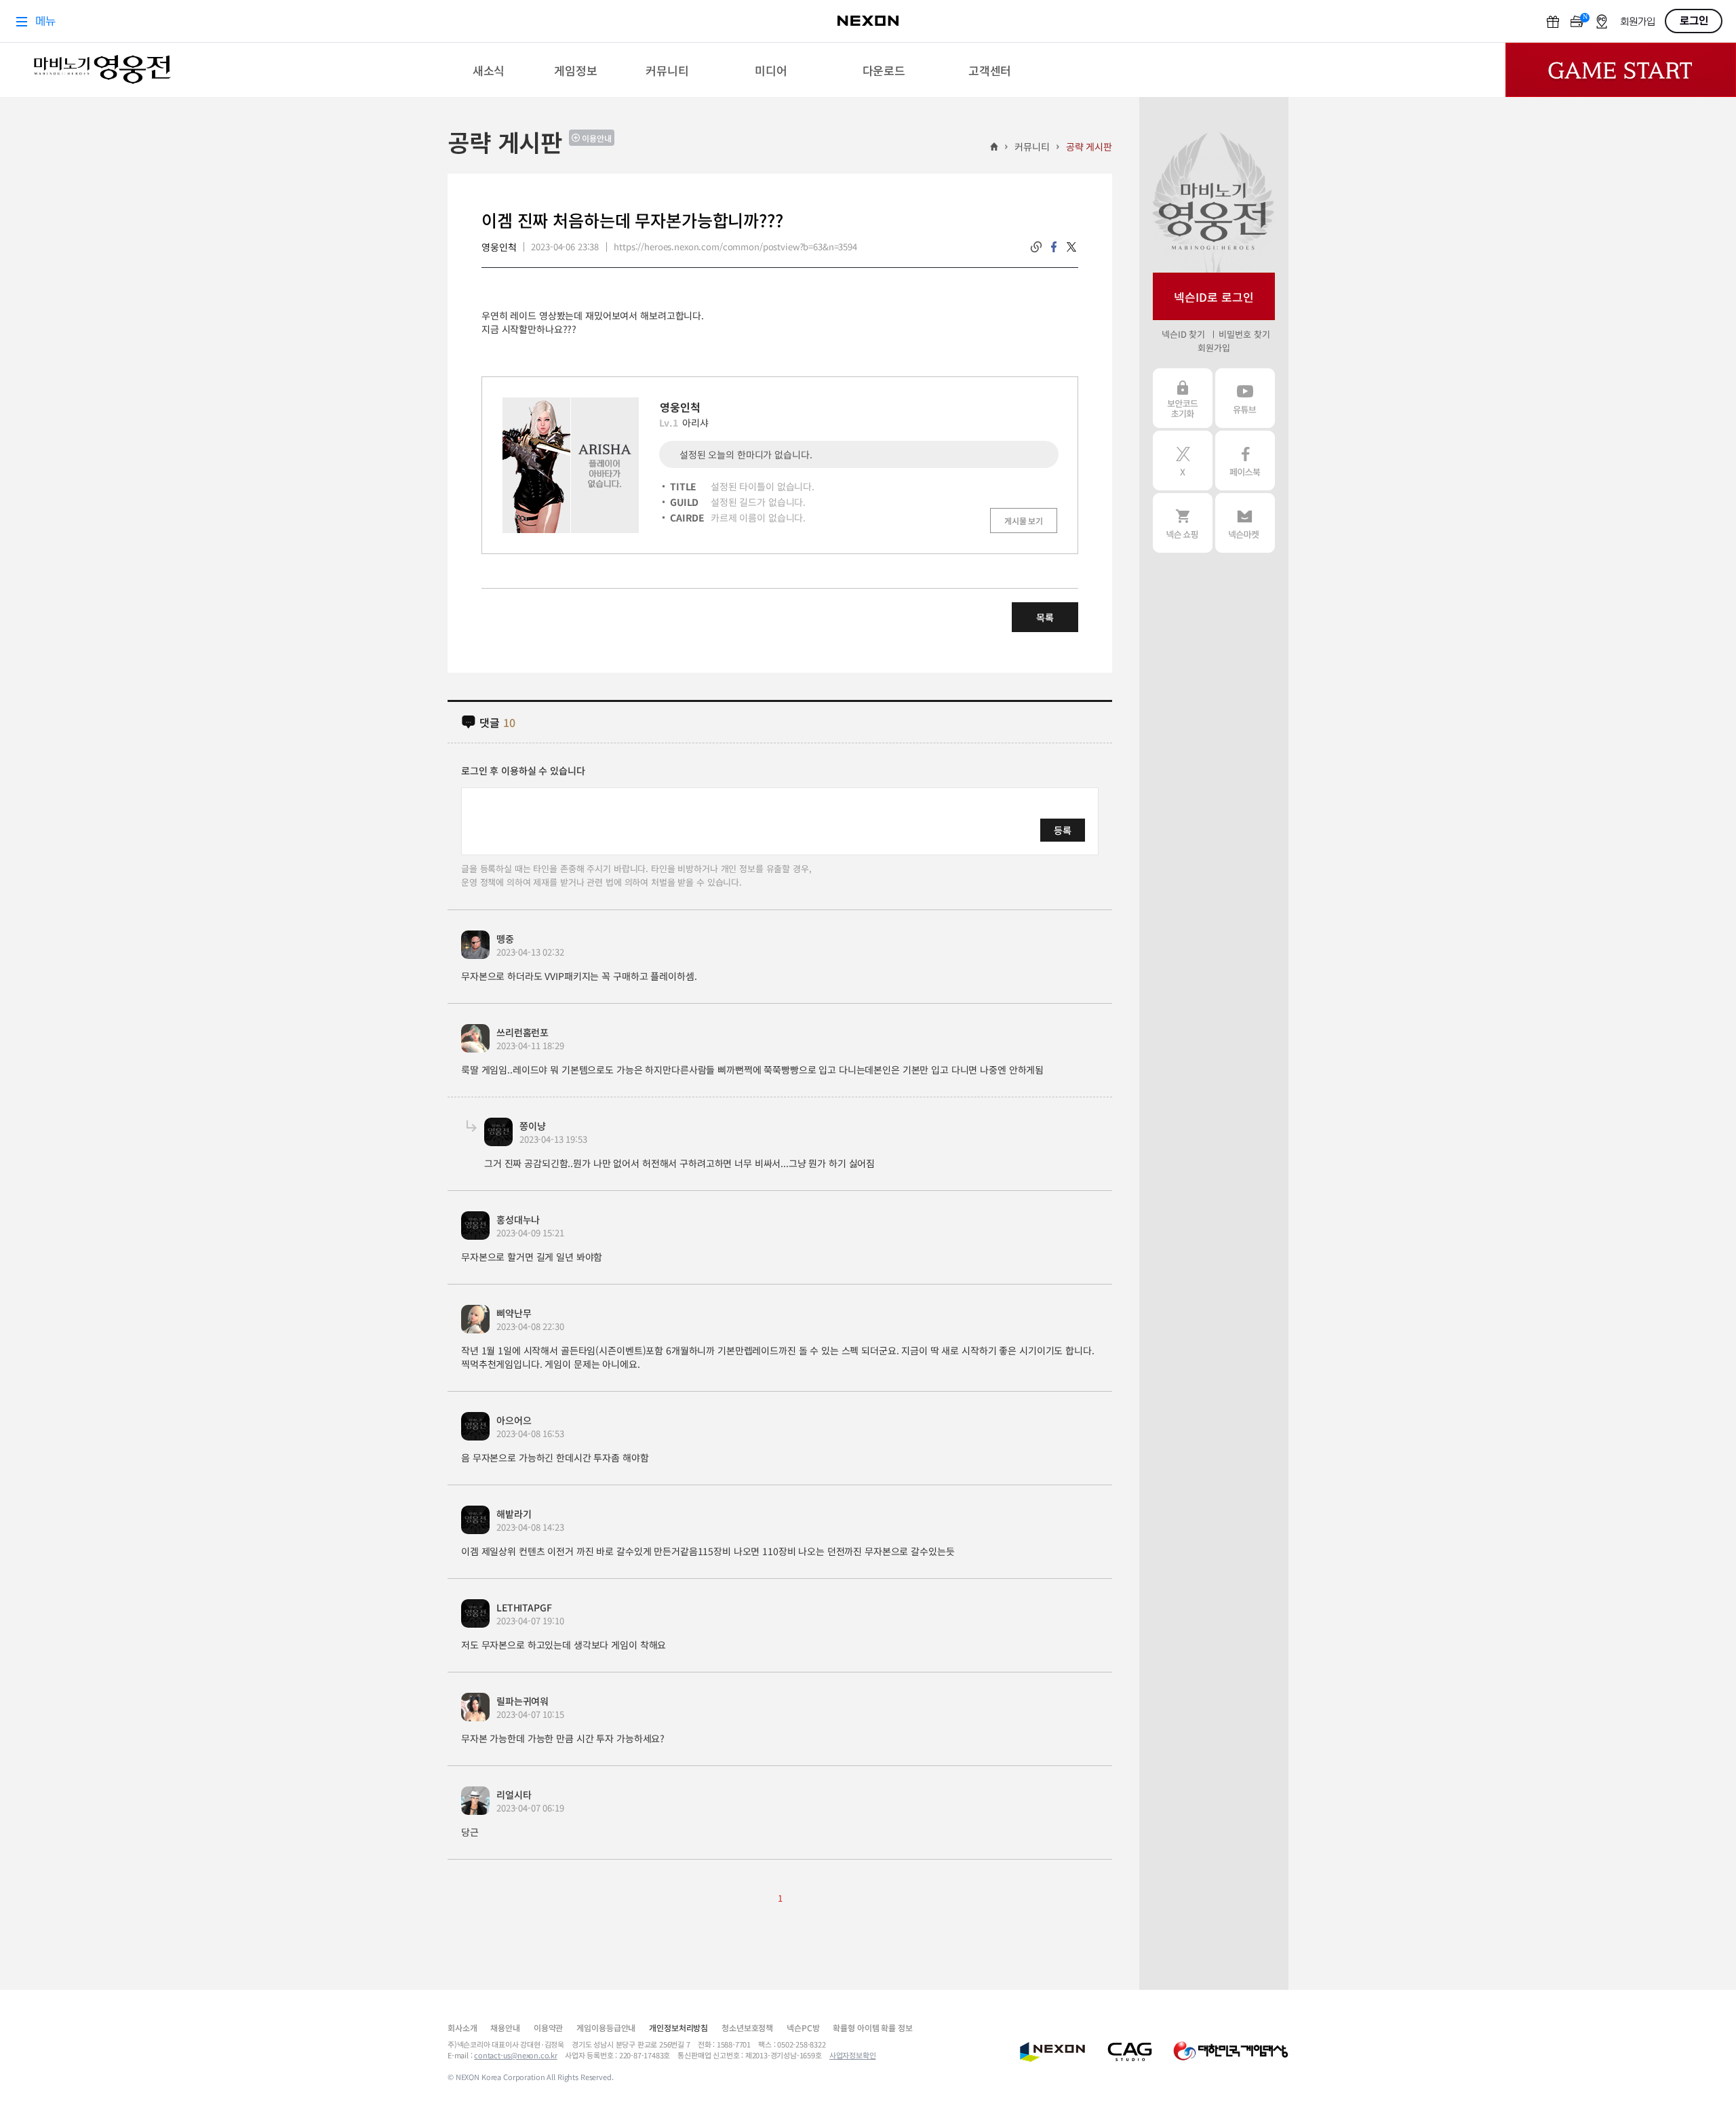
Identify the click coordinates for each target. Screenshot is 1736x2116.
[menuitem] (489, 70)
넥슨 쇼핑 (1183, 523)
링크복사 (1036, 247)
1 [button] (780, 1898)
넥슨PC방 (803, 2027)
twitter (1071, 247)
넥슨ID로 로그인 (1214, 297)
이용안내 (597, 138)
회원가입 (1214, 348)
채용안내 (505, 2027)
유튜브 (1245, 398)
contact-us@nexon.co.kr (516, 2055)
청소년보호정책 (747, 2027)
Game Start (1621, 70)
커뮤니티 (1032, 146)
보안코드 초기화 (1183, 398)
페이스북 (1245, 461)
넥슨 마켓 (1245, 523)
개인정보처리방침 (678, 2027)
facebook (1054, 247)
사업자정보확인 (853, 2055)
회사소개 (462, 2027)
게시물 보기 (1024, 521)
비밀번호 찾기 (1244, 334)
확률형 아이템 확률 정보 (872, 2027)
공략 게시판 (1089, 146)
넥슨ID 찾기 (1183, 334)
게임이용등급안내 (606, 2027)
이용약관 (548, 2027)
